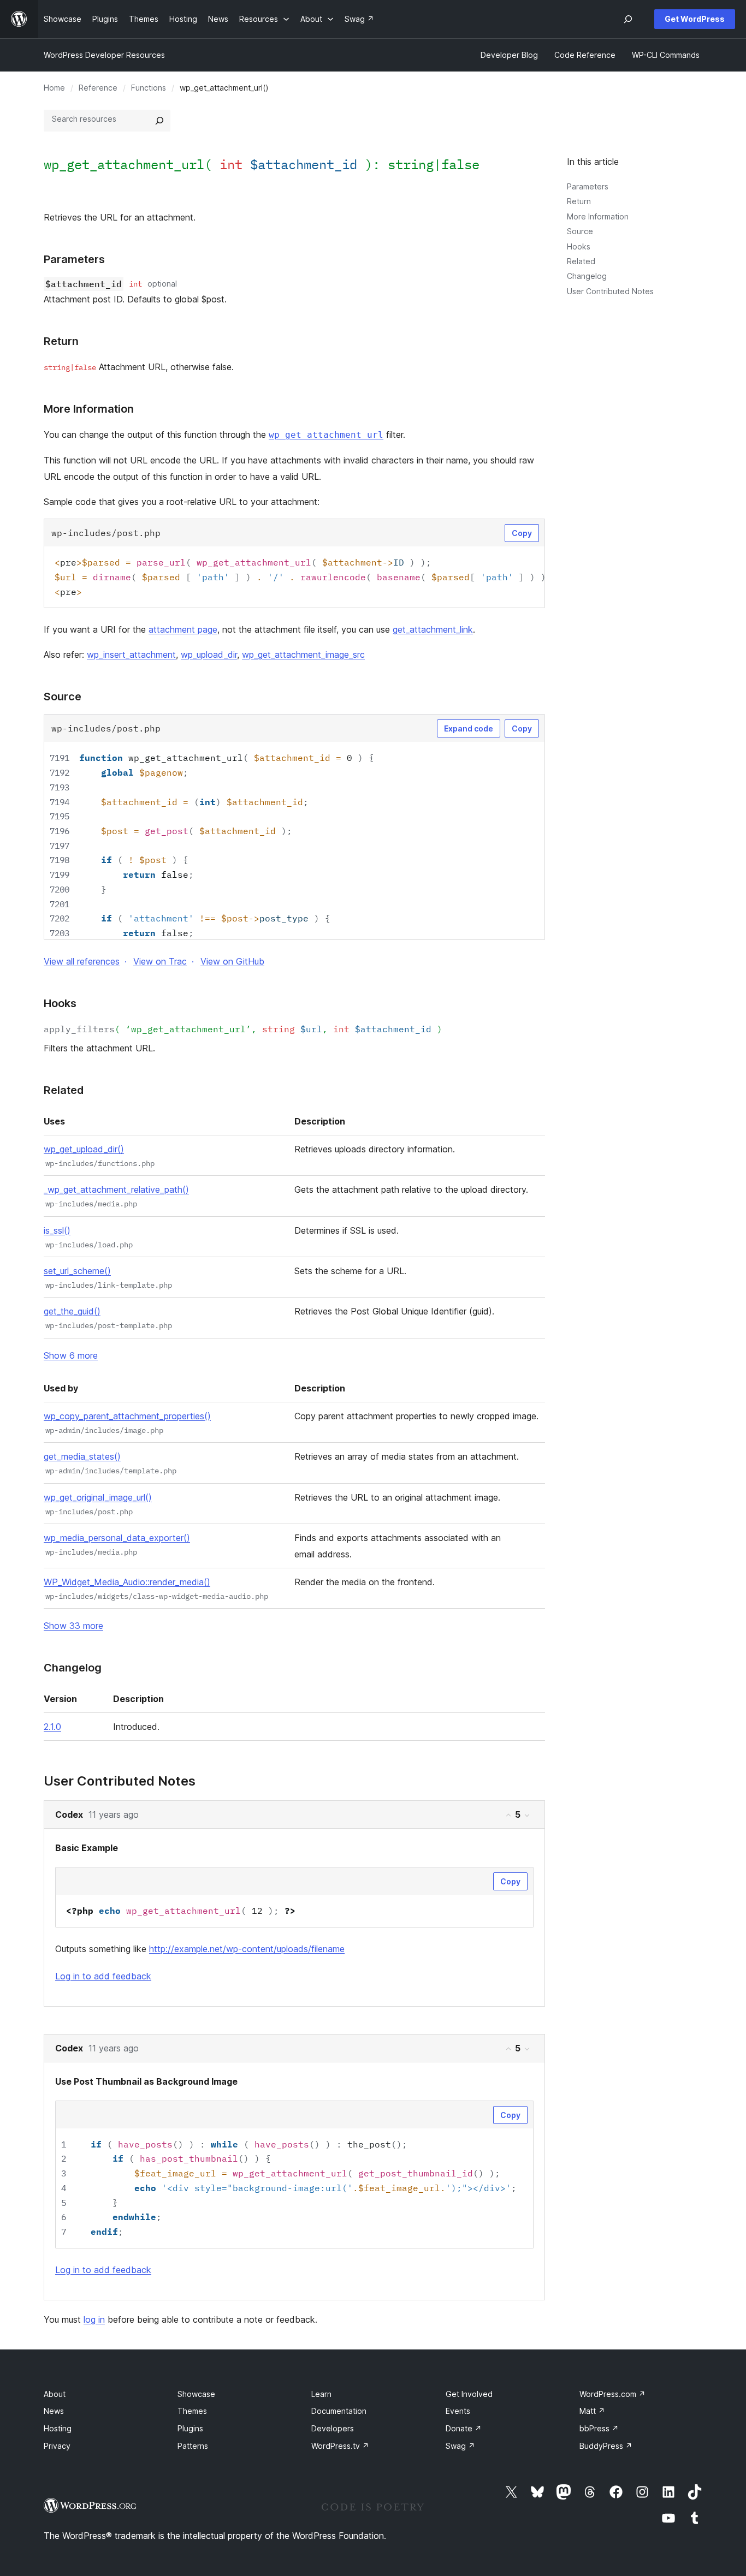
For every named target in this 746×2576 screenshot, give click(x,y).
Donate (464, 2428)
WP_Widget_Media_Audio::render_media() (127, 1582)
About (55, 2394)
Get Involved (469, 2394)
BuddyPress (606, 2446)
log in (94, 2319)
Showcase (196, 2394)
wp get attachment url (326, 435)
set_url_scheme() (77, 1271)
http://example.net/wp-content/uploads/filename (247, 1949)
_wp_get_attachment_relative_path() (116, 1189)
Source (580, 231)
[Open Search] (628, 19)
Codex (69, 1814)
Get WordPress (695, 19)
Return (579, 201)
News (54, 2411)
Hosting (58, 2428)
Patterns (193, 2446)
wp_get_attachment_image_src (303, 655)
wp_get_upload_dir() (84, 1149)
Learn (321, 2394)
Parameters (588, 186)
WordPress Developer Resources (104, 55)
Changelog (587, 276)
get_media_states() (82, 1456)
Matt (592, 2411)
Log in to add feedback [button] (103, 1976)
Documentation (339, 2411)
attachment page (183, 629)
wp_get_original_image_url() (98, 1497)
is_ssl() (57, 1230)
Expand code (469, 728)
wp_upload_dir (209, 655)
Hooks (579, 246)
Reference (98, 88)
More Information (598, 216)
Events (458, 2411)
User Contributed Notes (610, 291)
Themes (192, 2411)
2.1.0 (52, 1727)
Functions (149, 88)
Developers (333, 2428)
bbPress (599, 2428)
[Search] (159, 121)
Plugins (190, 2428)
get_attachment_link (433, 629)
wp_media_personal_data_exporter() (117, 1538)
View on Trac (160, 961)
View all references (82, 961)
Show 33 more (73, 1626)
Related (581, 261)
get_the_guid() (72, 1311)
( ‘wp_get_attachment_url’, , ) (243, 1029)
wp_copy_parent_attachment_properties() (127, 1416)
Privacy (57, 2446)
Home (54, 88)
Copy (522, 533)
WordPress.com (612, 2394)
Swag (460, 2446)
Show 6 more (71, 1355)
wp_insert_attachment (131, 655)
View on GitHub (232, 961)
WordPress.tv (340, 2446)
